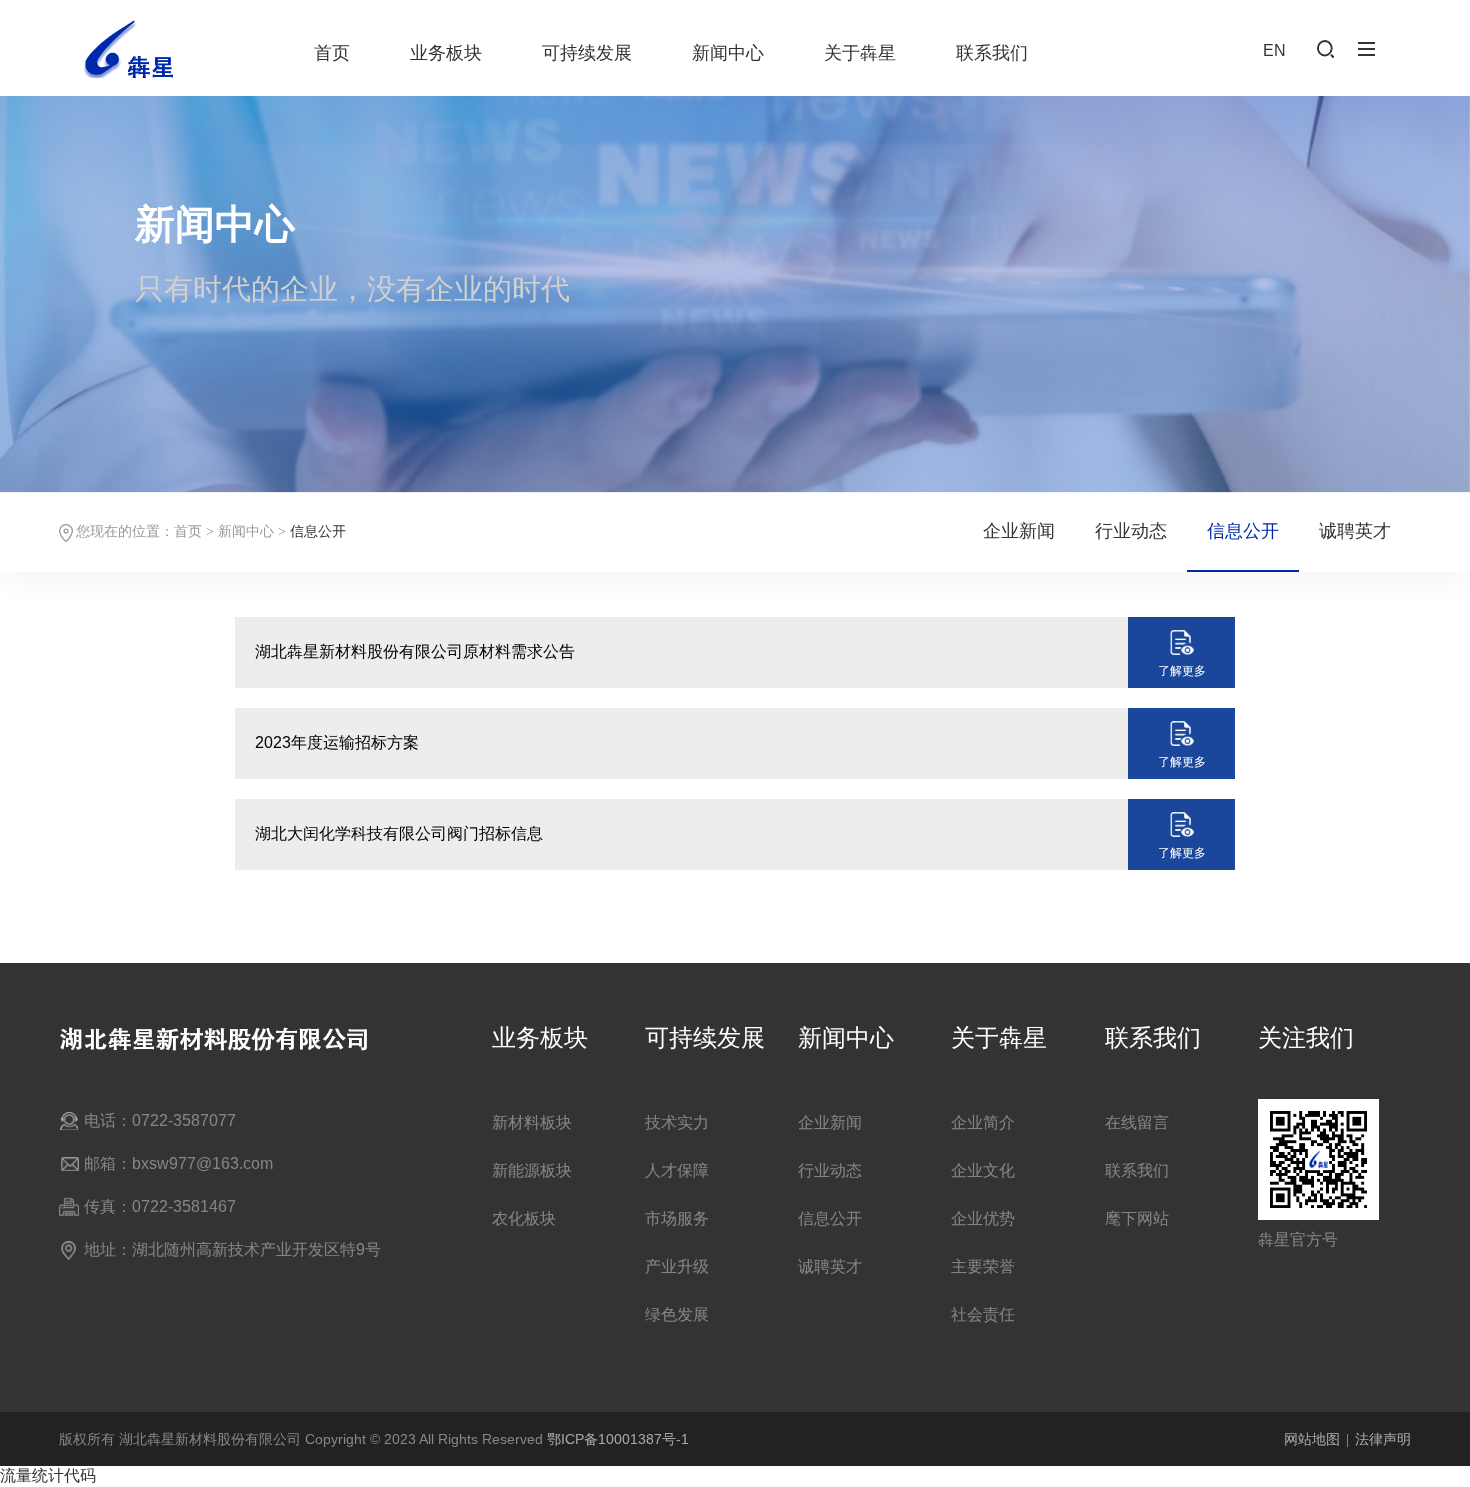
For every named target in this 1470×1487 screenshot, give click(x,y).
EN (1274, 50)
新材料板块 (532, 1122)
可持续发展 (587, 53)
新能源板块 (532, 1170)
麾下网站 (1137, 1218)
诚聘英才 (1355, 531)
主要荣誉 (983, 1266)
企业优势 (983, 1218)
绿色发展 (677, 1314)
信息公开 (1243, 531)
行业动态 (1131, 531)
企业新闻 (1019, 531)
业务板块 (446, 53)
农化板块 (524, 1218)
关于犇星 (860, 53)
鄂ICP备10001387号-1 (618, 1439)
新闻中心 (728, 53)
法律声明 (1383, 1439)
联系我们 (992, 53)
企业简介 (983, 1122)
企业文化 (983, 1170)
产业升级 (677, 1266)
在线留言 (1137, 1122)
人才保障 (677, 1170)
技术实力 (677, 1122)
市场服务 (677, 1218)
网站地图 (1312, 1439)
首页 (332, 53)
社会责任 (983, 1314)
